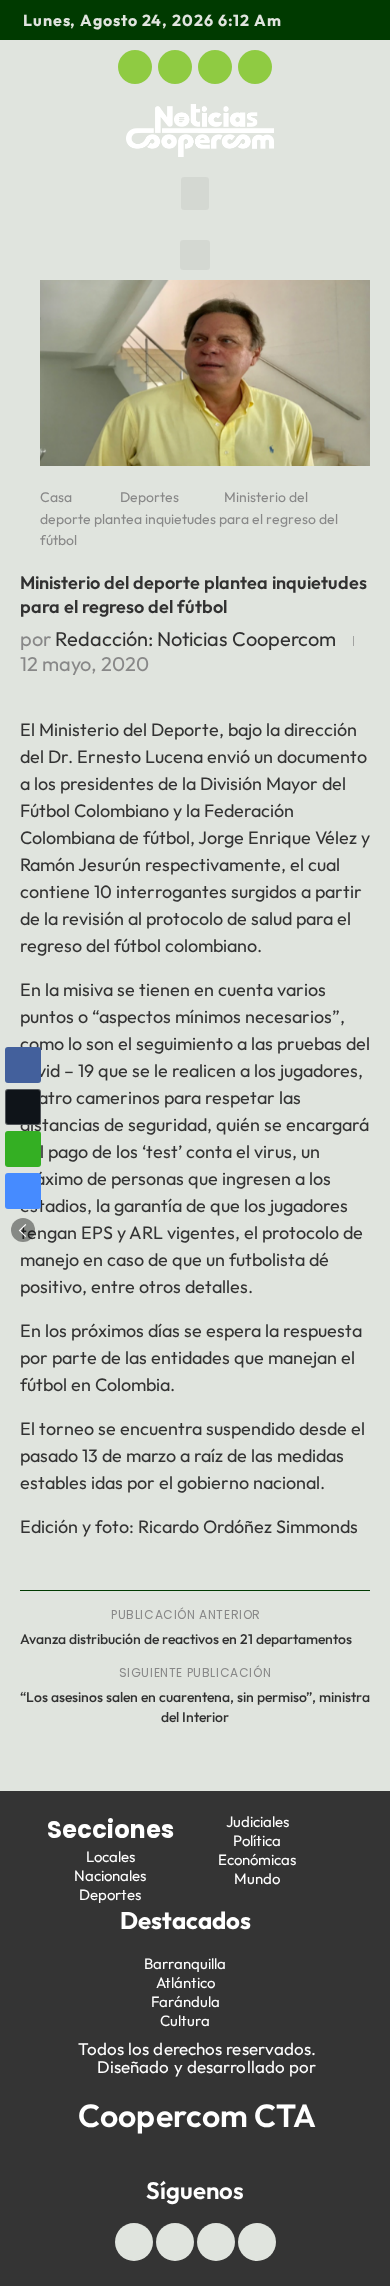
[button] (195, 193)
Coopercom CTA (197, 2115)
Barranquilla (185, 1963)
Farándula (185, 2001)
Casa (56, 497)
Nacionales (110, 1875)
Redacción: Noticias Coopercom (195, 638)
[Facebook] (135, 67)
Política (257, 1840)
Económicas (257, 1859)
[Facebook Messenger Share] (23, 1191)
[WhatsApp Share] (23, 1149)
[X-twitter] (175, 67)
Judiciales (257, 1821)
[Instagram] (255, 67)
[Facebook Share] (23, 1065)
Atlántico (185, 1982)
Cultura (185, 2020)
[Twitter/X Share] (23, 1107)
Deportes (149, 497)
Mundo (257, 1878)
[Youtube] (215, 67)
